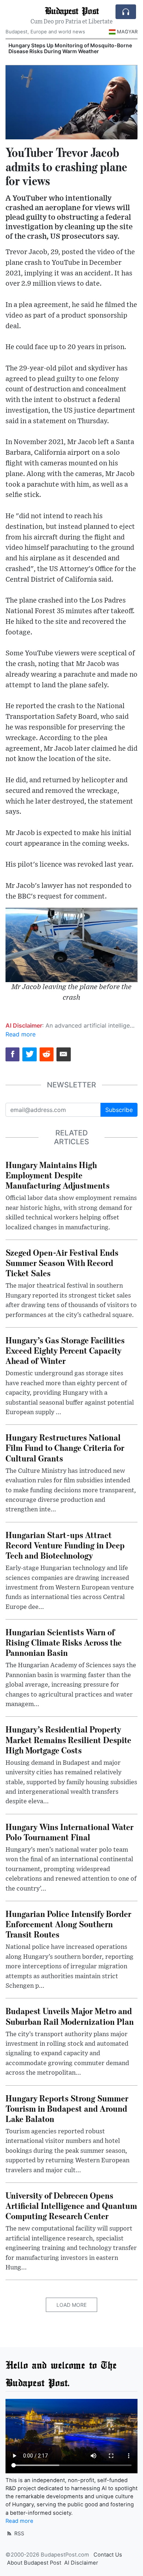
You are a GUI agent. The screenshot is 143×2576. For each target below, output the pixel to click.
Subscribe (119, 1110)
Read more (21, 1034)
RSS (19, 2533)
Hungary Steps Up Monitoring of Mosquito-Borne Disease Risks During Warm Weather (70, 48)
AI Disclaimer (81, 2563)
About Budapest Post (34, 2563)
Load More (71, 2305)
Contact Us (108, 2555)
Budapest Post (72, 10)
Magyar (127, 32)
